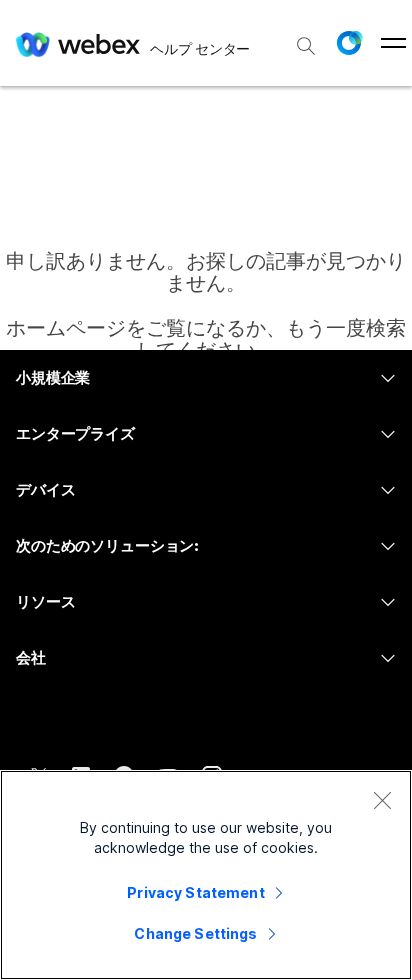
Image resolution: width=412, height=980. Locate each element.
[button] (349, 43)
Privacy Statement (195, 892)
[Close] (382, 800)
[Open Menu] (393, 43)
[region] (206, 875)
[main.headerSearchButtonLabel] (306, 39)
